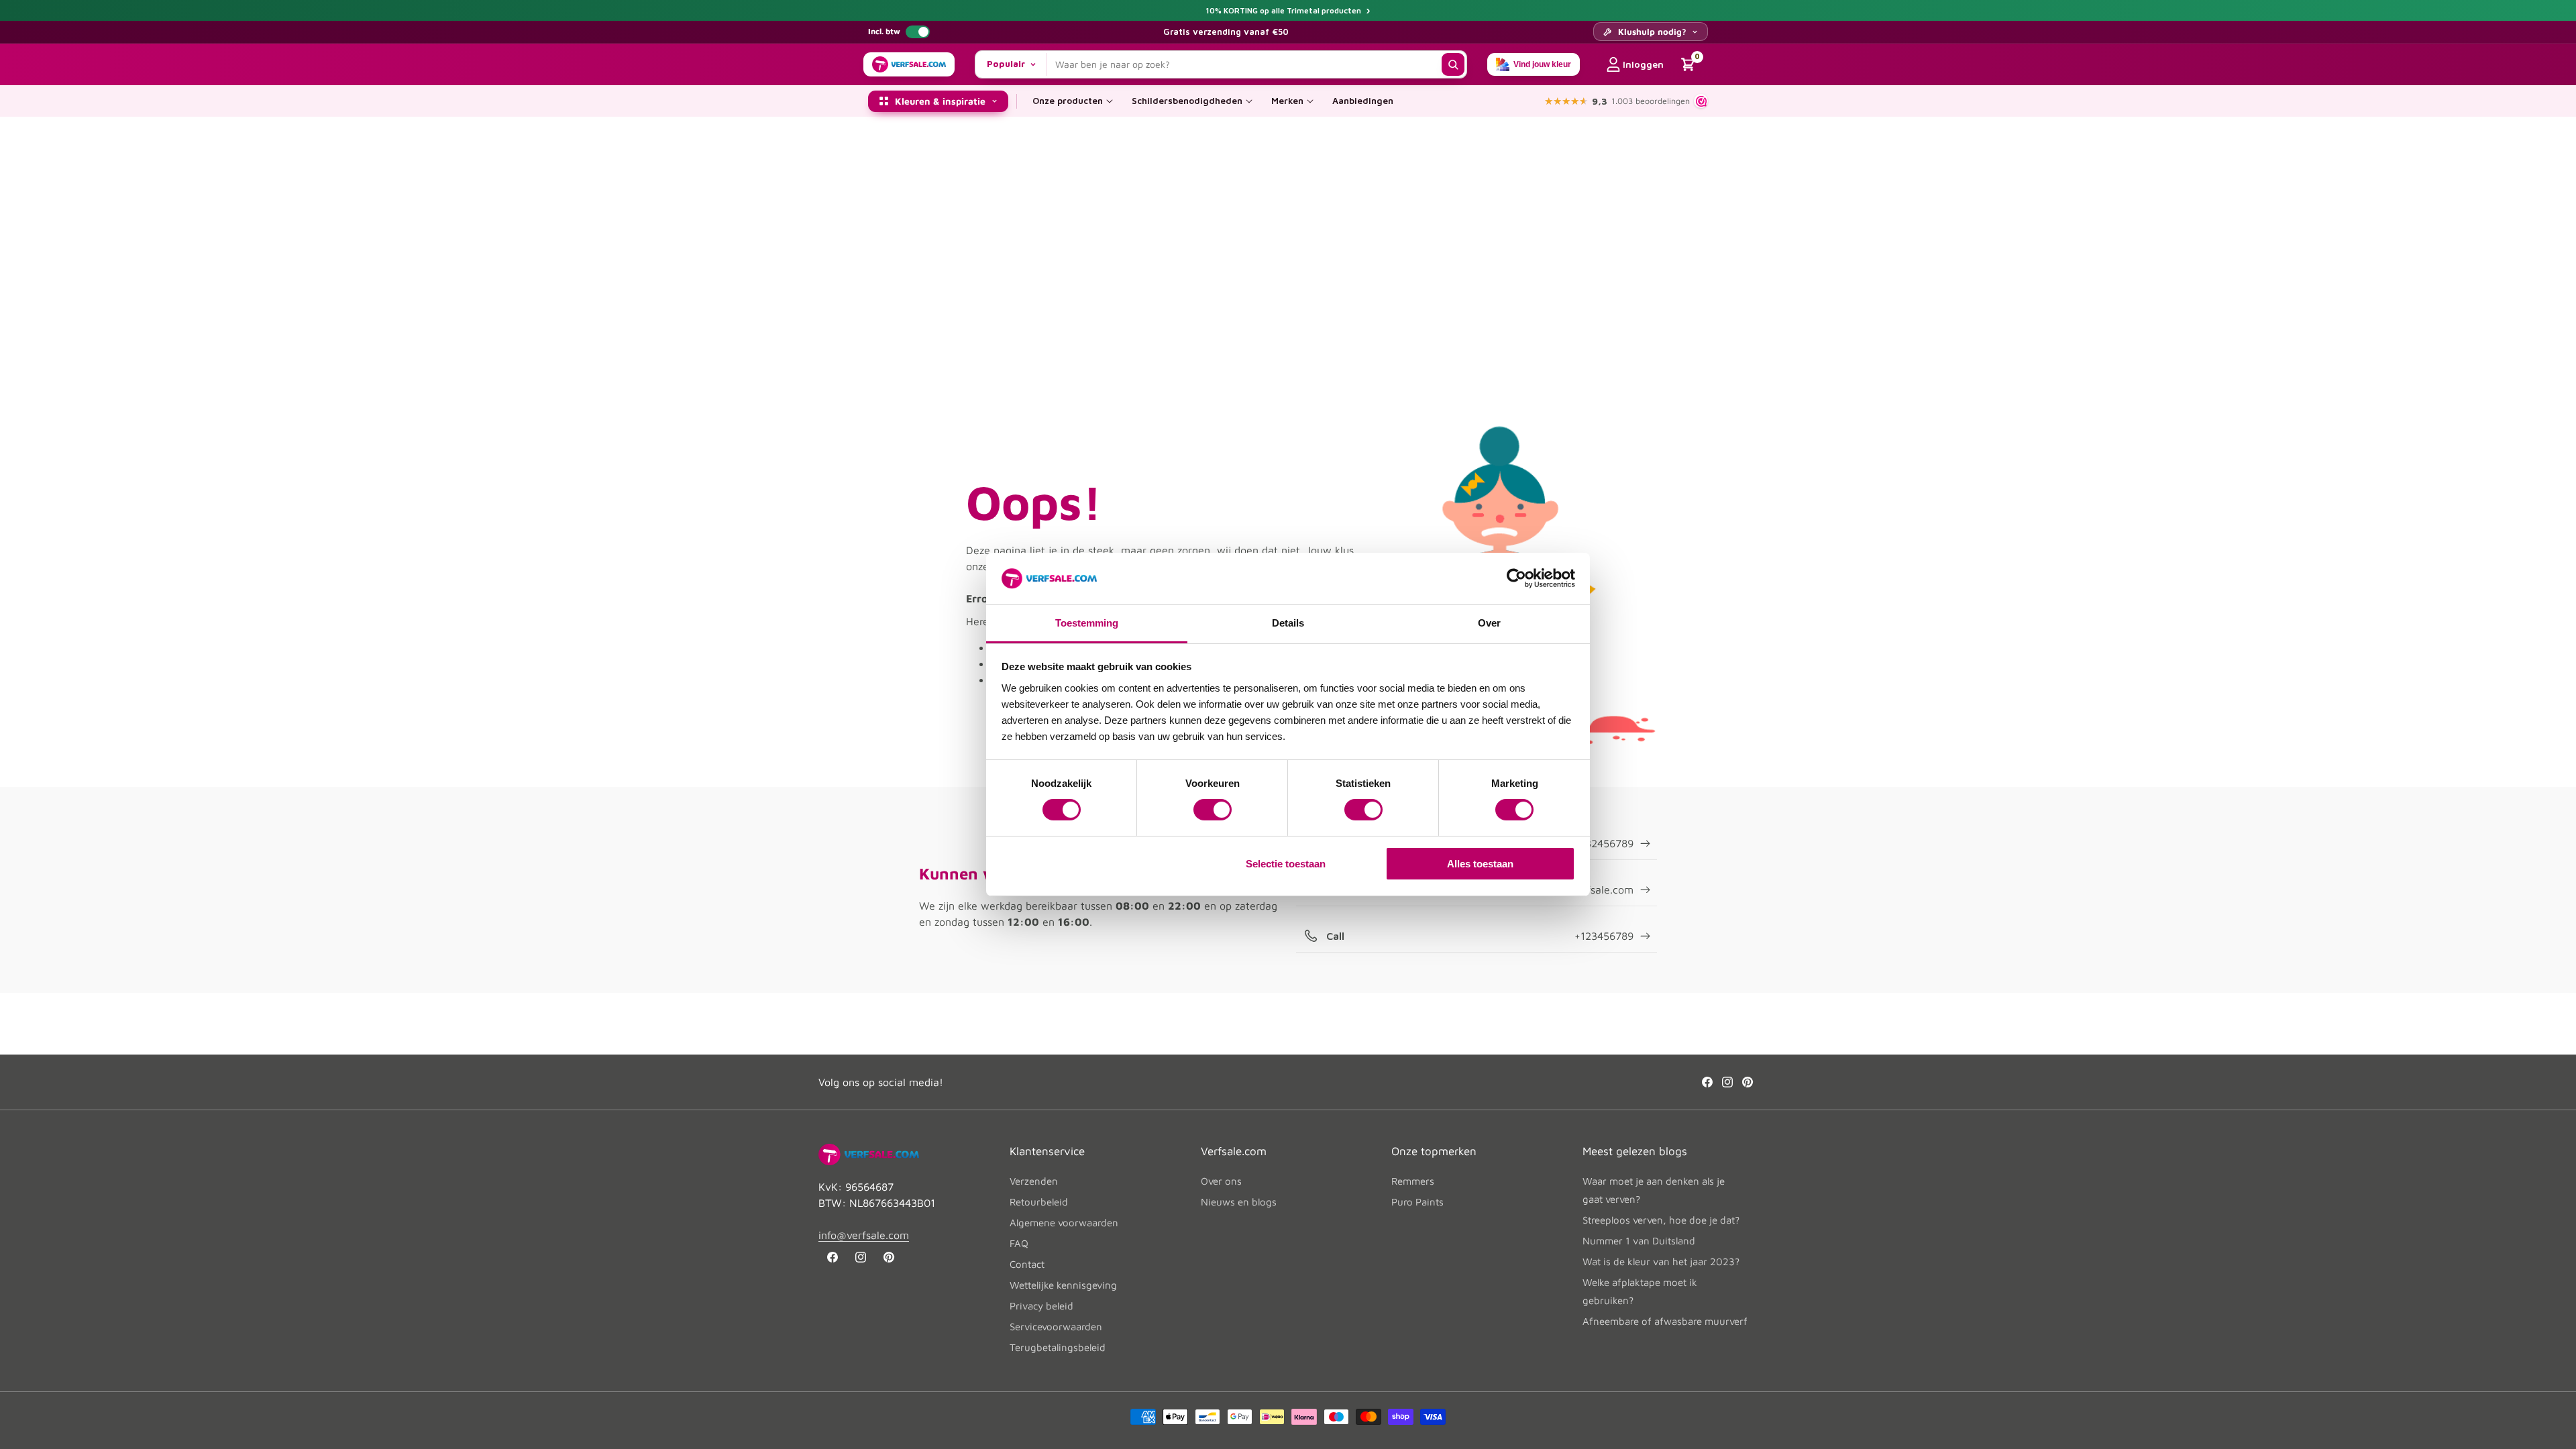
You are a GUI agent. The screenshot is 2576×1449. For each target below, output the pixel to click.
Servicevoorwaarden (1056, 1327)
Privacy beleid (1041, 1306)
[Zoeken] (1453, 64)
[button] (1073, 101)
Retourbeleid (1039, 1202)
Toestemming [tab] (1087, 623)
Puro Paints (1417, 1202)
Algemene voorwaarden (1064, 1223)
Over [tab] (1489, 623)
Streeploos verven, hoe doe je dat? (1661, 1220)
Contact (1027, 1264)
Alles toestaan (1480, 864)
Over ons (1221, 1181)
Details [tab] (1288, 623)
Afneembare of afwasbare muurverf (1665, 1321)
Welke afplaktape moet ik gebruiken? (1640, 1291)
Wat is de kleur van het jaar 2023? (1661, 1262)
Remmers (1413, 1181)
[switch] (1213, 810)
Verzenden (1034, 1181)
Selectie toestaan (1286, 864)
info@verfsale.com (864, 1235)
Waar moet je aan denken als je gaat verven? (1654, 1190)
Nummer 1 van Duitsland (1639, 1241)
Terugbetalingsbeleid (1058, 1347)
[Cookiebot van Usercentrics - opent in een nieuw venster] (1516, 578)
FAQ (1019, 1243)
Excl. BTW (918, 32)
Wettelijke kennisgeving (1063, 1285)
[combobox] (1244, 64)
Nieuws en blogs (1239, 1202)
